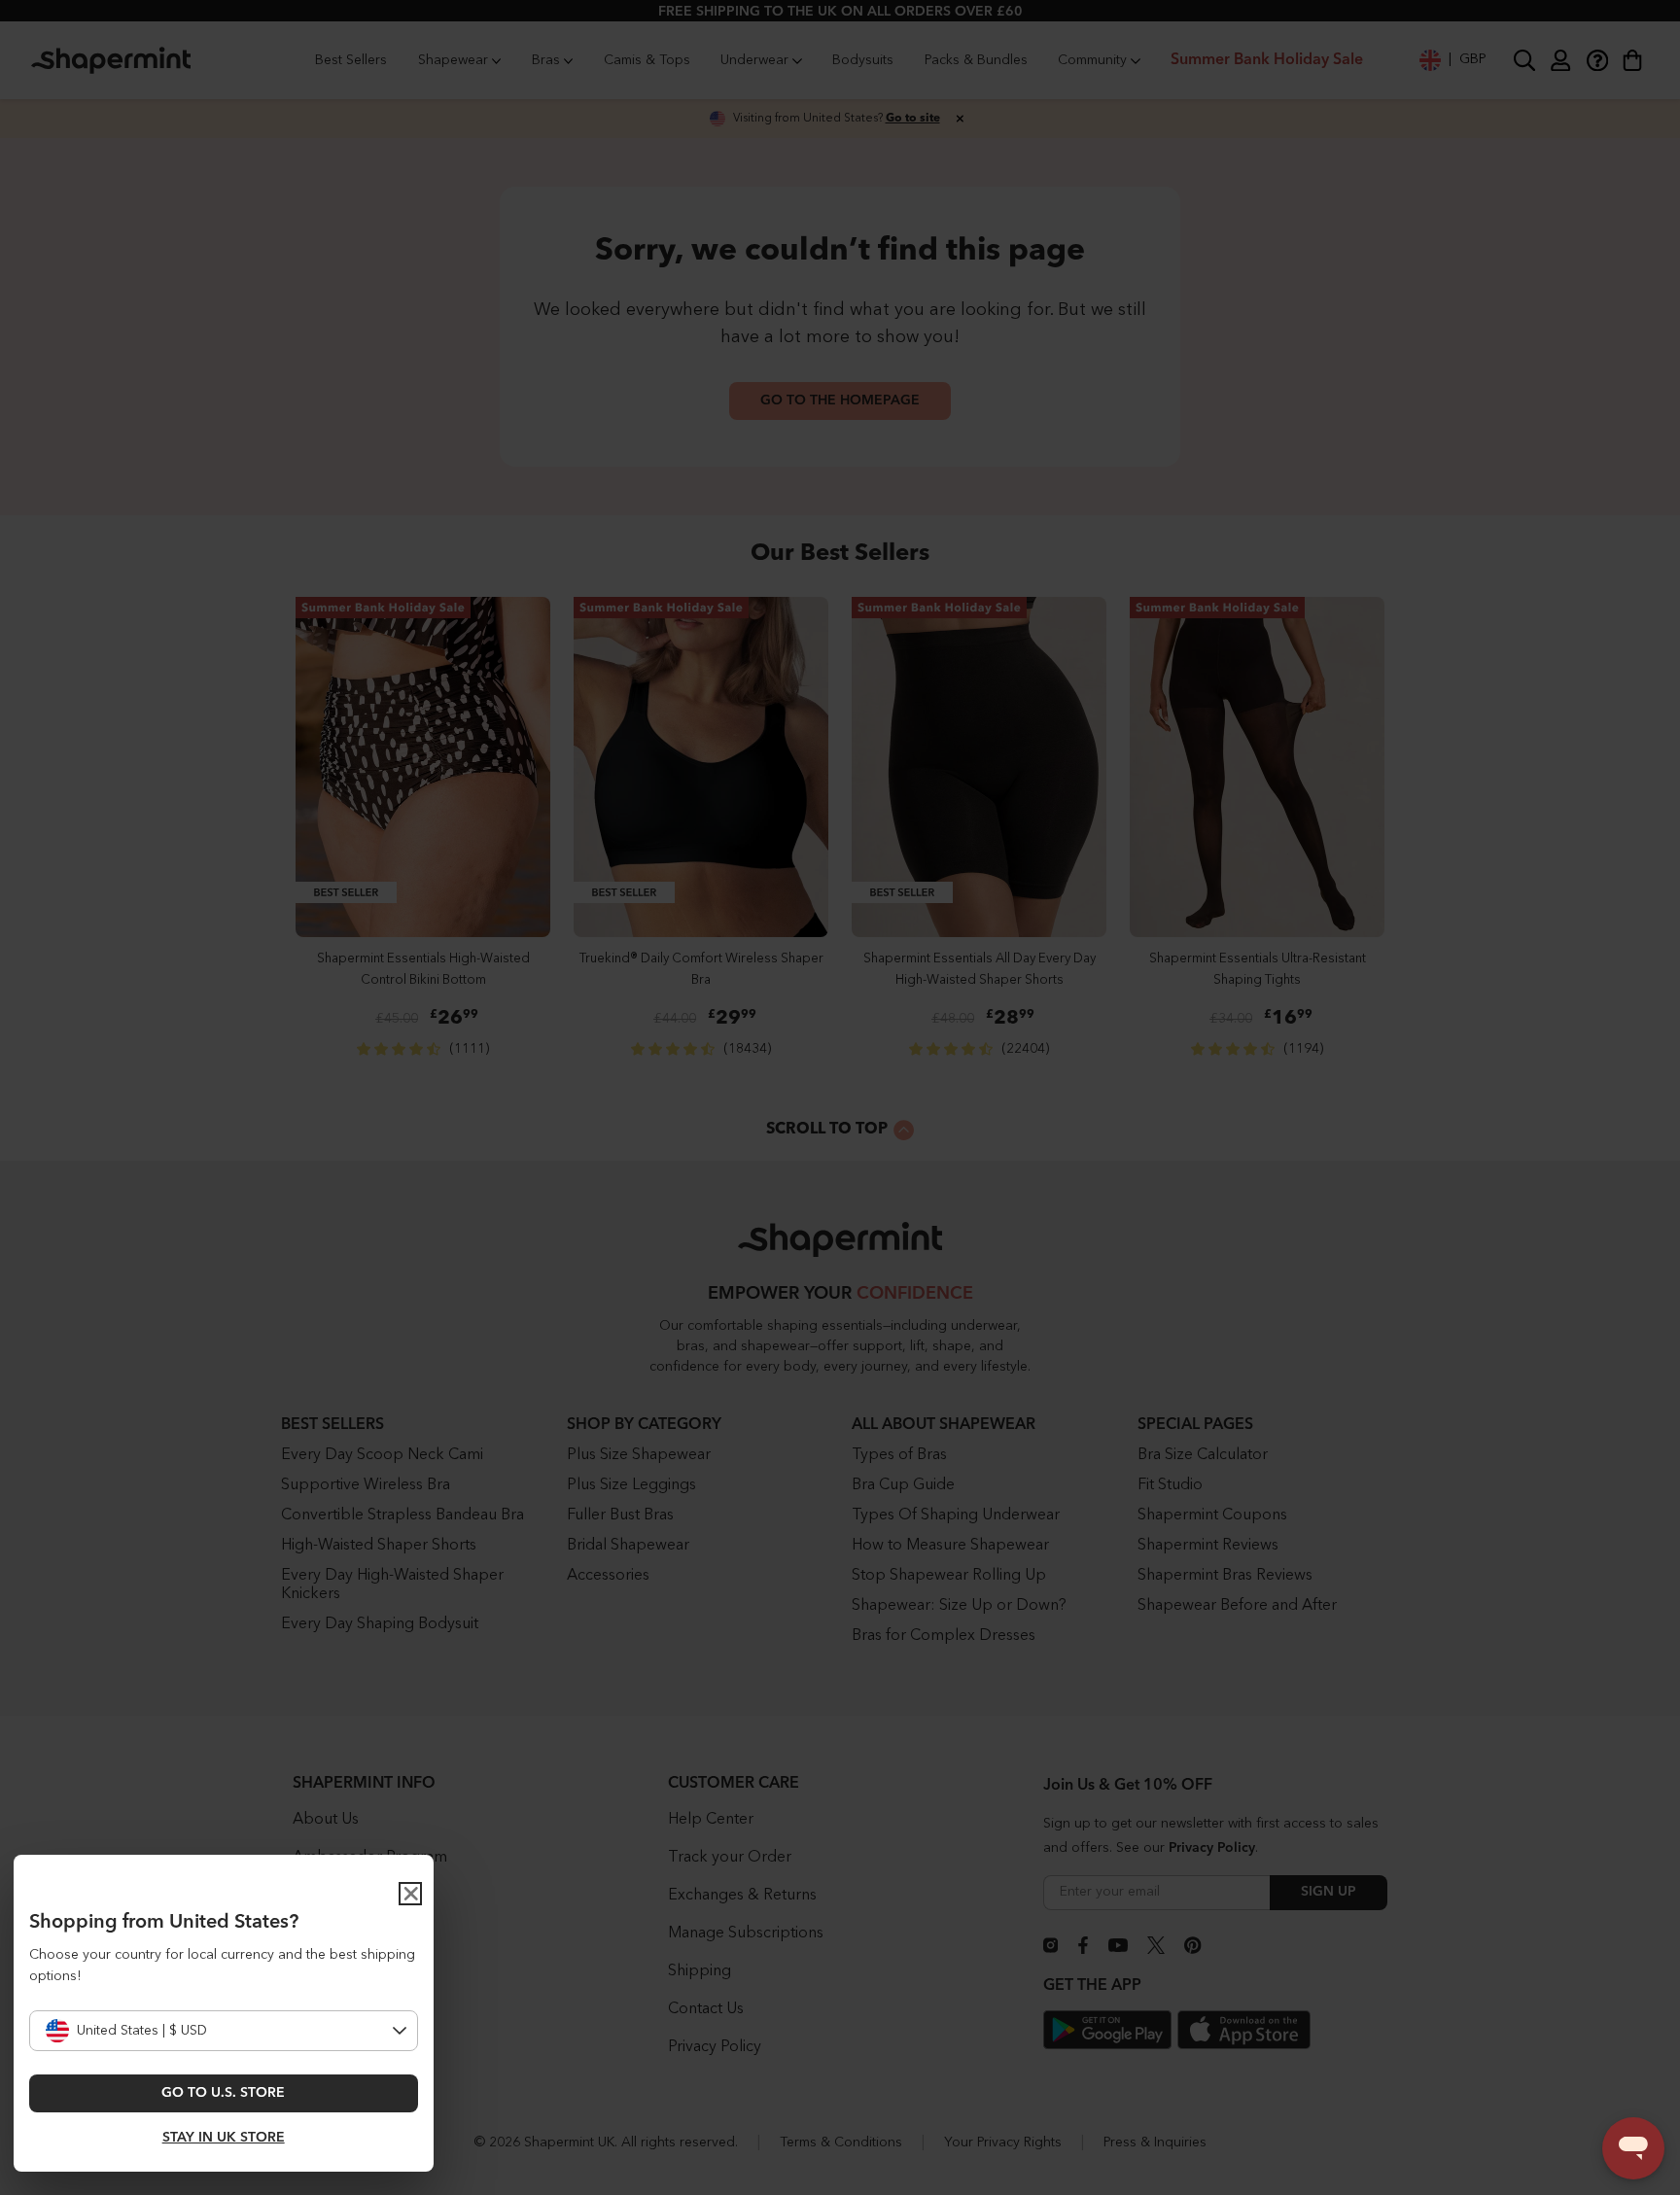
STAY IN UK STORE (224, 2138)
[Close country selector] (410, 1894)
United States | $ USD (142, 2031)
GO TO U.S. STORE (223, 2093)
